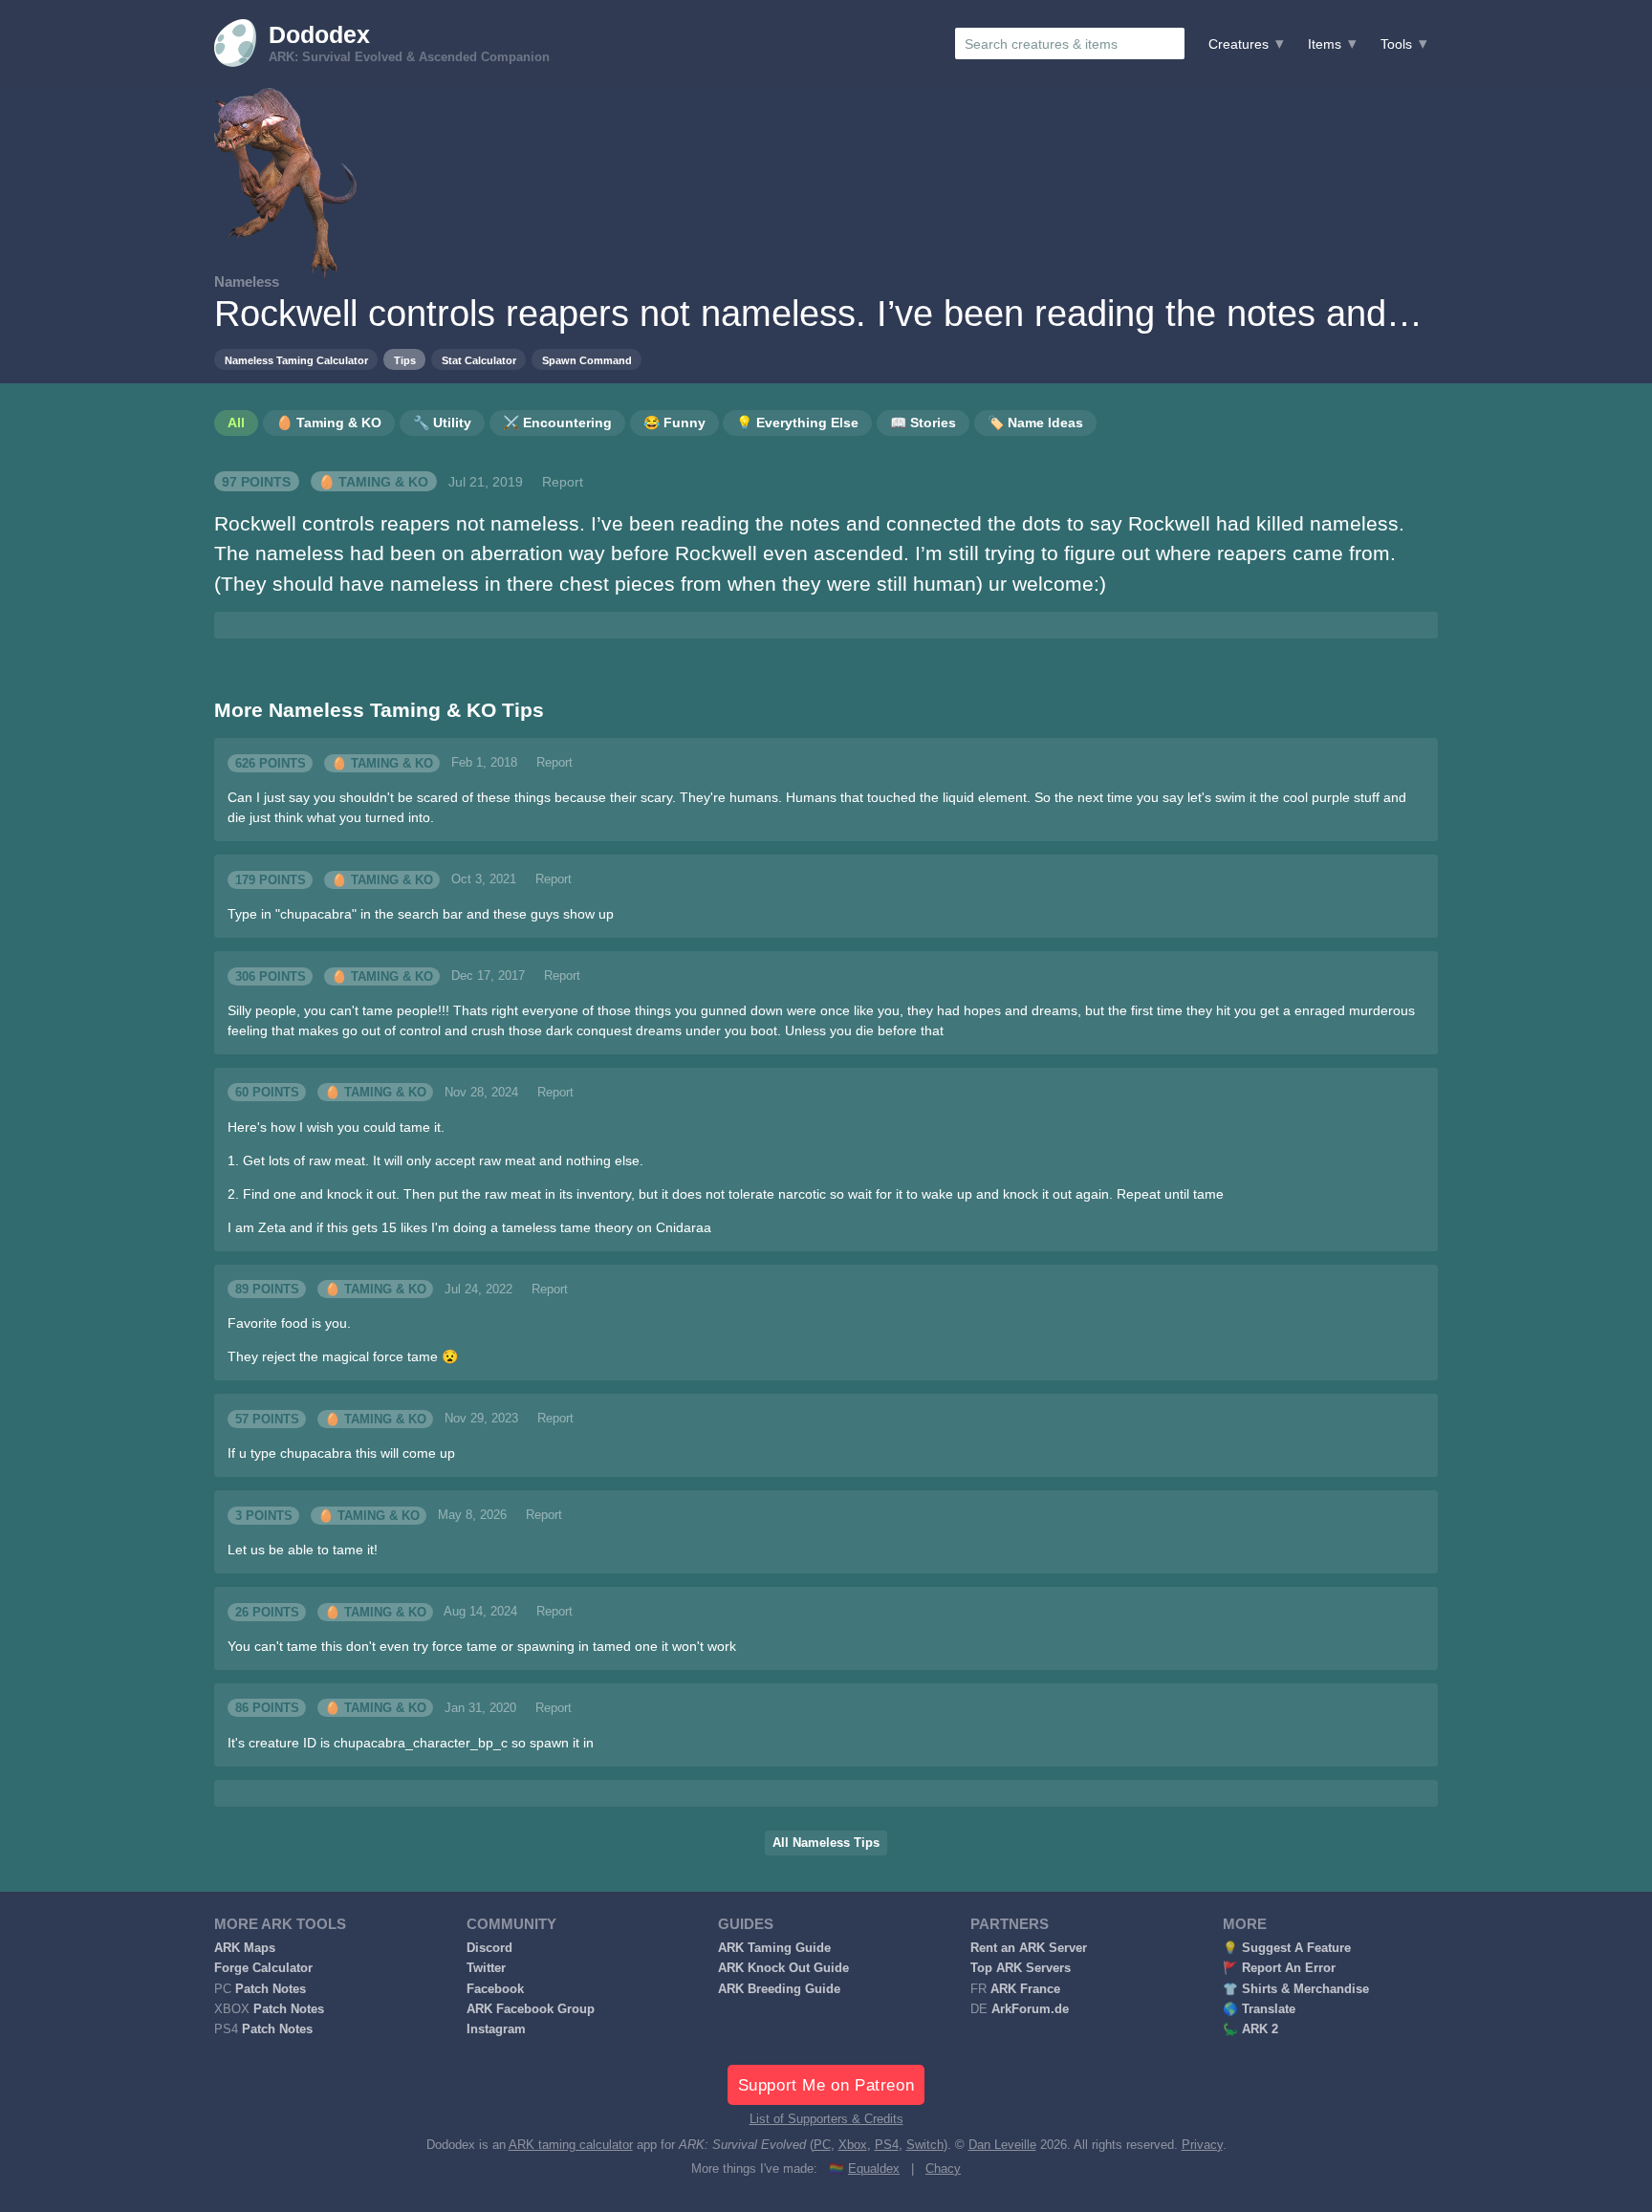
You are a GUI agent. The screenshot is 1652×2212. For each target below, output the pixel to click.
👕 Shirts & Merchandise (1296, 1989)
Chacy (943, 2169)
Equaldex (874, 2169)
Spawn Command (587, 360)
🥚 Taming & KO (373, 482)
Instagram (496, 2029)
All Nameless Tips (826, 1843)
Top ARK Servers (1021, 1968)
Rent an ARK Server (1029, 1948)
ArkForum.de (1030, 2009)
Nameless (247, 282)
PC (822, 2145)
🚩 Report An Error (1279, 1968)
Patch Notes (271, 1989)
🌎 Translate (1259, 2009)
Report (563, 482)
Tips (405, 360)
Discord (489, 1948)
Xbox (853, 2145)
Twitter (486, 1968)
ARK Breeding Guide (779, 1989)
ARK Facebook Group (531, 2009)
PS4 (887, 2145)
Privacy (1202, 2145)
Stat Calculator (479, 360)
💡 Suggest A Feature (1287, 1948)
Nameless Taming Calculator (296, 360)
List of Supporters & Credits (826, 2119)
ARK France (1025, 1989)
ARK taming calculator (571, 2145)
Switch (925, 2145)
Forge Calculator (263, 1968)
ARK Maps (245, 1948)
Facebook (495, 1989)
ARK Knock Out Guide (783, 1968)
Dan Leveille (1002, 2145)
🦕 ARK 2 (1250, 2029)
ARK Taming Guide (774, 1948)
